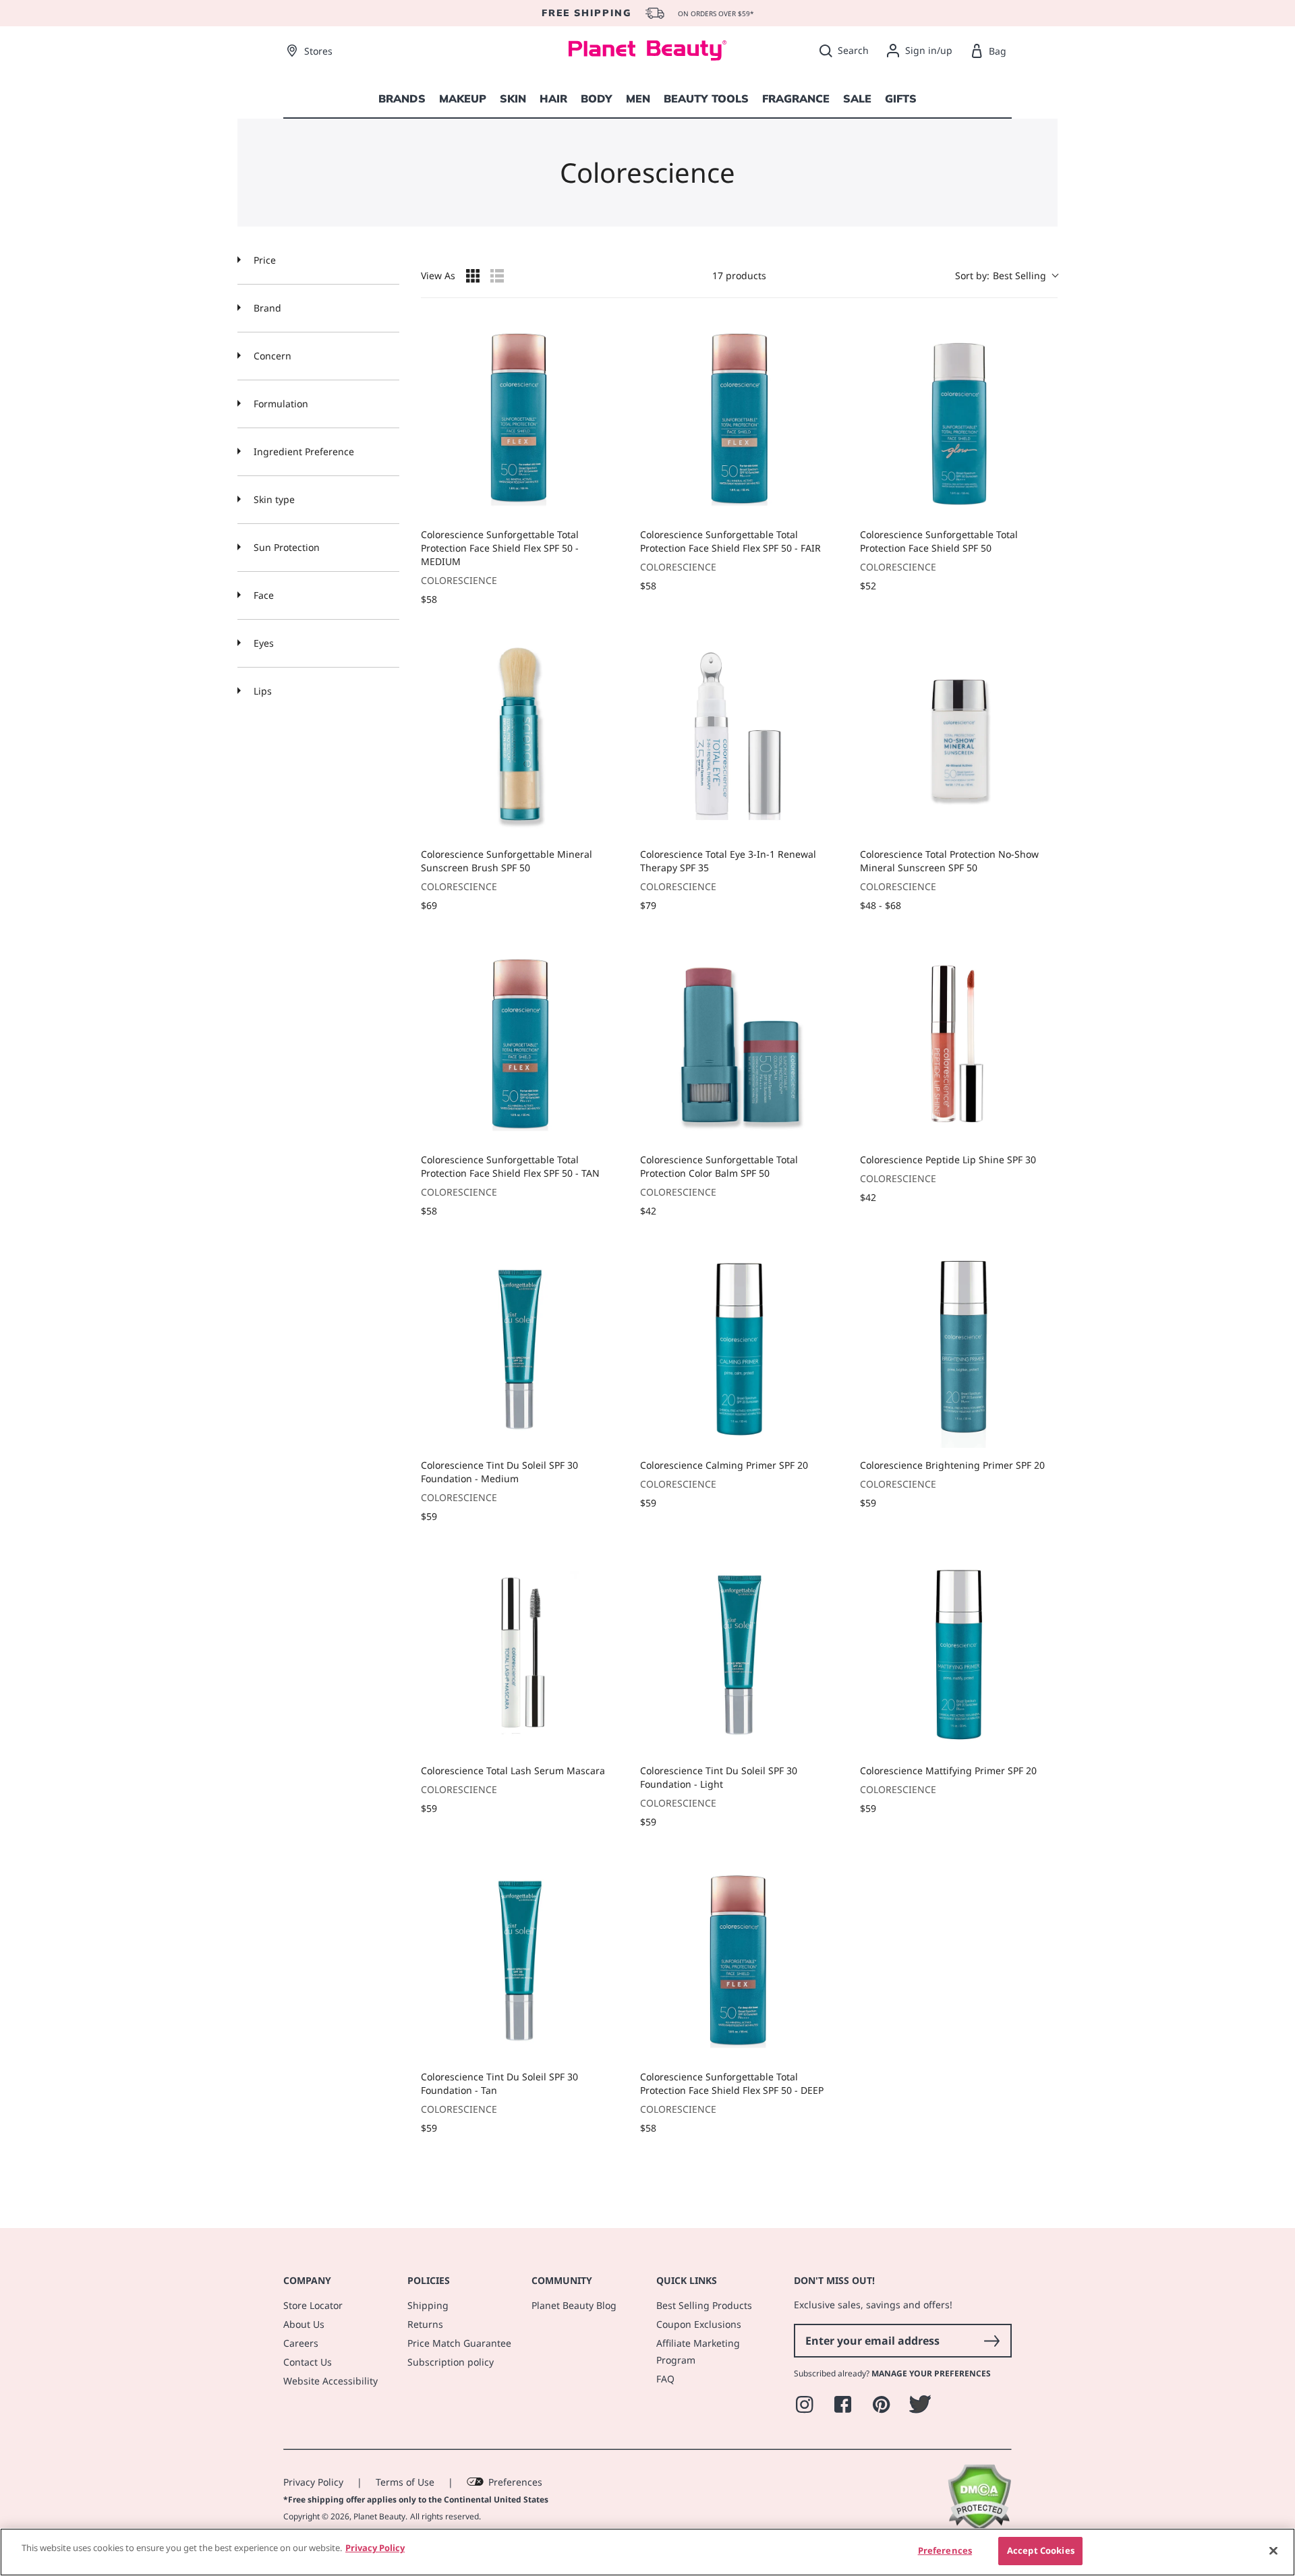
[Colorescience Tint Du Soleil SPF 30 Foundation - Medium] (520, 1349)
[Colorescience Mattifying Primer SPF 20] (959, 1655)
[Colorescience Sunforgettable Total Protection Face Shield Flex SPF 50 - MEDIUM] (520, 418)
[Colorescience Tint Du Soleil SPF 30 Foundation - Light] (739, 1655)
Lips (261, 691)
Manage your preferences (931, 2373)
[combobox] (1006, 275)
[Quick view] (605, 504)
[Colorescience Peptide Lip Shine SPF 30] (959, 1044)
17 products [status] (739, 275)
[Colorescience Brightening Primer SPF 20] (959, 1349)
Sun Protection (285, 547)
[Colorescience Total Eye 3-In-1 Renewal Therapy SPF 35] (739, 737)
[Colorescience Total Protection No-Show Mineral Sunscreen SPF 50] (959, 737)
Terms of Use (405, 2482)
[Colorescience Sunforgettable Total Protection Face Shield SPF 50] (959, 418)
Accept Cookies (1041, 2550)
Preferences (515, 2482)
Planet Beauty (379, 2516)
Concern (271, 356)
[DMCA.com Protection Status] (979, 2527)
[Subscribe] (991, 2341)
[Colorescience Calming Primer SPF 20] (739, 1349)
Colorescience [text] (459, 580)
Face (262, 595)
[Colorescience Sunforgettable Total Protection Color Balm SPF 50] (739, 1044)
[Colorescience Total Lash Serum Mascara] (520, 1655)
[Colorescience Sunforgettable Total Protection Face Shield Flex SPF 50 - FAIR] (739, 418)
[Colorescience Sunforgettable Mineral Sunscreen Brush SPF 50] (520, 737)
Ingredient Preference (303, 451)
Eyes (262, 643)
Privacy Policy (313, 2482)
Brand (266, 308)
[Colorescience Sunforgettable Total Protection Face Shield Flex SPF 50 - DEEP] (739, 1960)
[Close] (1273, 2550)
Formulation (280, 404)
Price (263, 260)
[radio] (473, 276)
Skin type (273, 499)
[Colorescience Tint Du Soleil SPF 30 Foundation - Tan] (520, 1960)
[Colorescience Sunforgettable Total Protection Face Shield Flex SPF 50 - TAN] (520, 1044)
